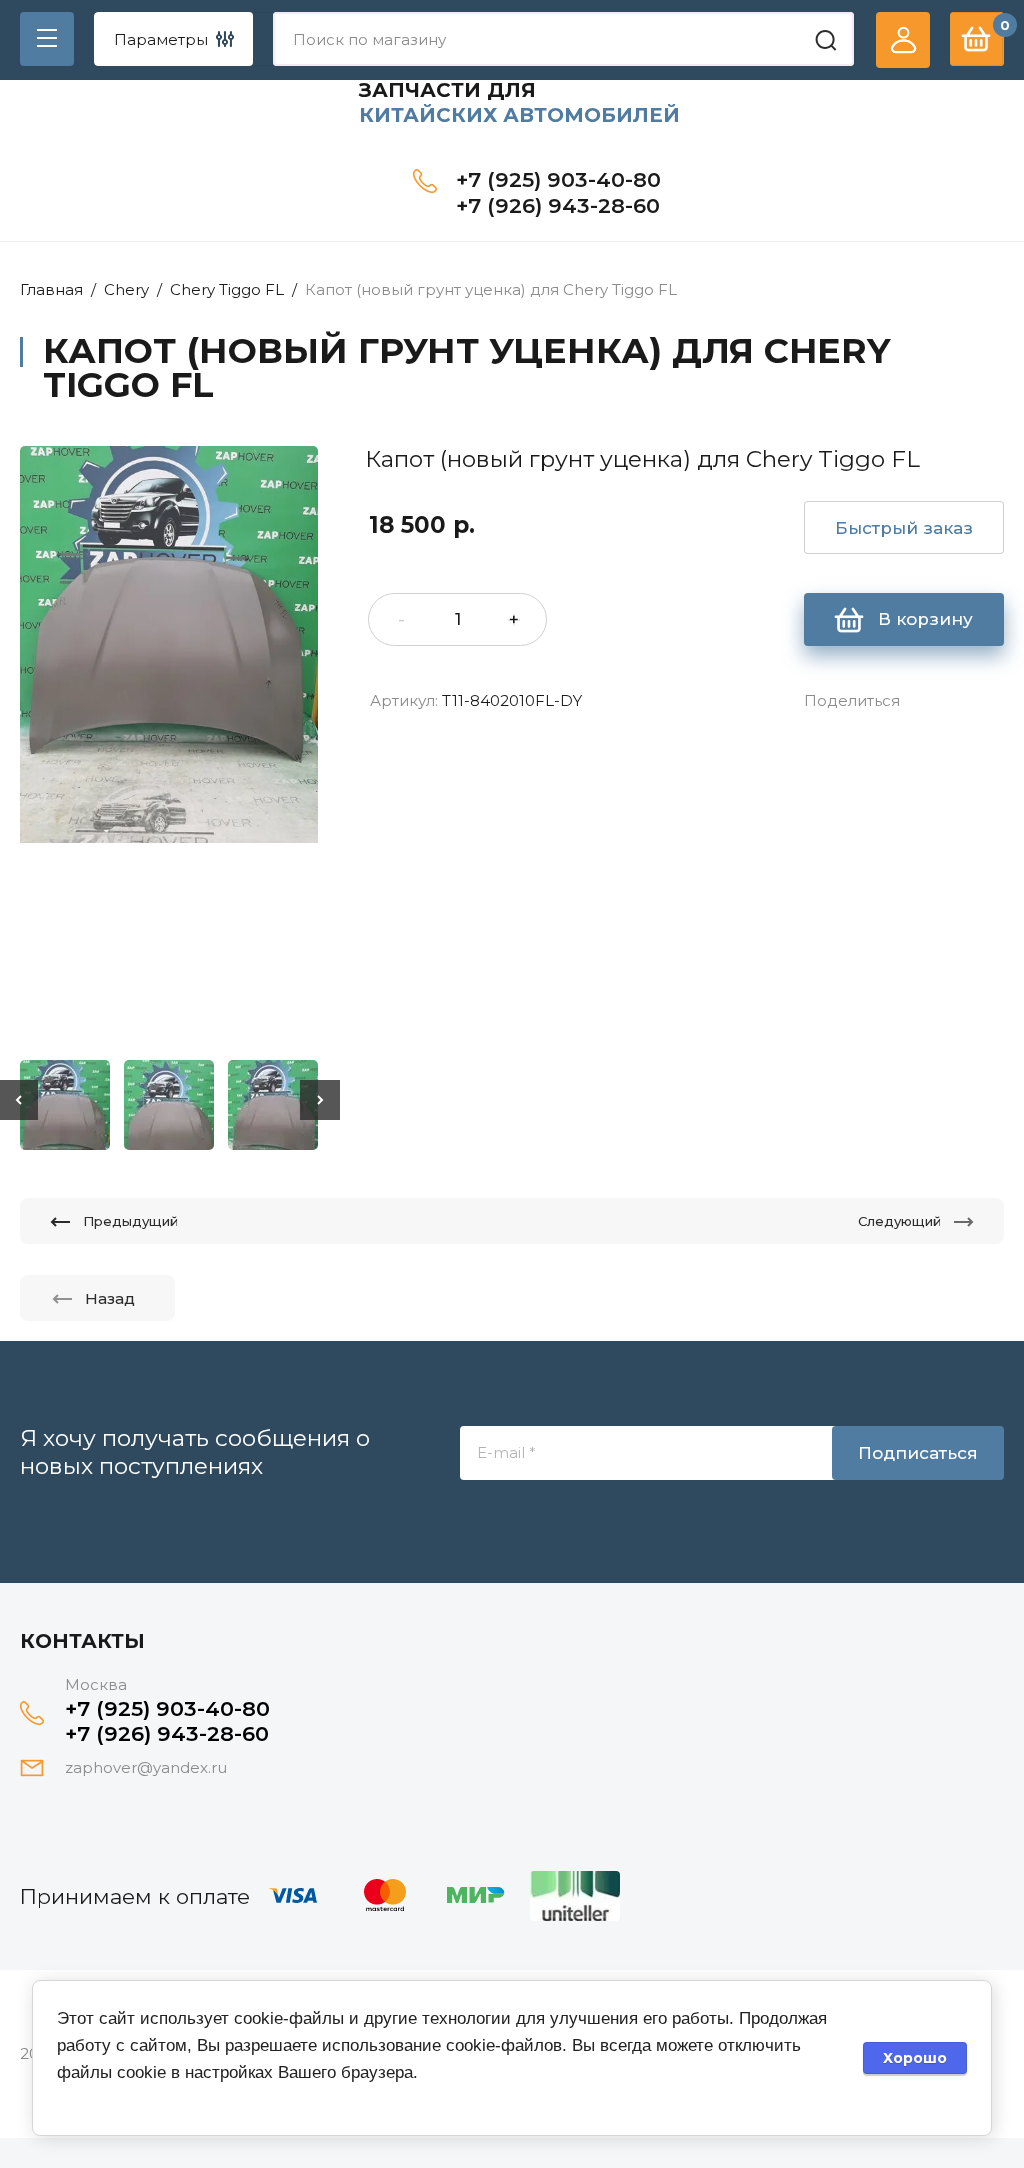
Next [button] (320, 1100)
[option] (169, 746)
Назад (110, 1298)
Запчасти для (447, 90)
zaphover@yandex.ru (146, 1767)
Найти (826, 40)
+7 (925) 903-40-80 (558, 179)
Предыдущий (130, 1221)
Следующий (899, 1221)
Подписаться (918, 1453)
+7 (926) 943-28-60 (558, 205)
